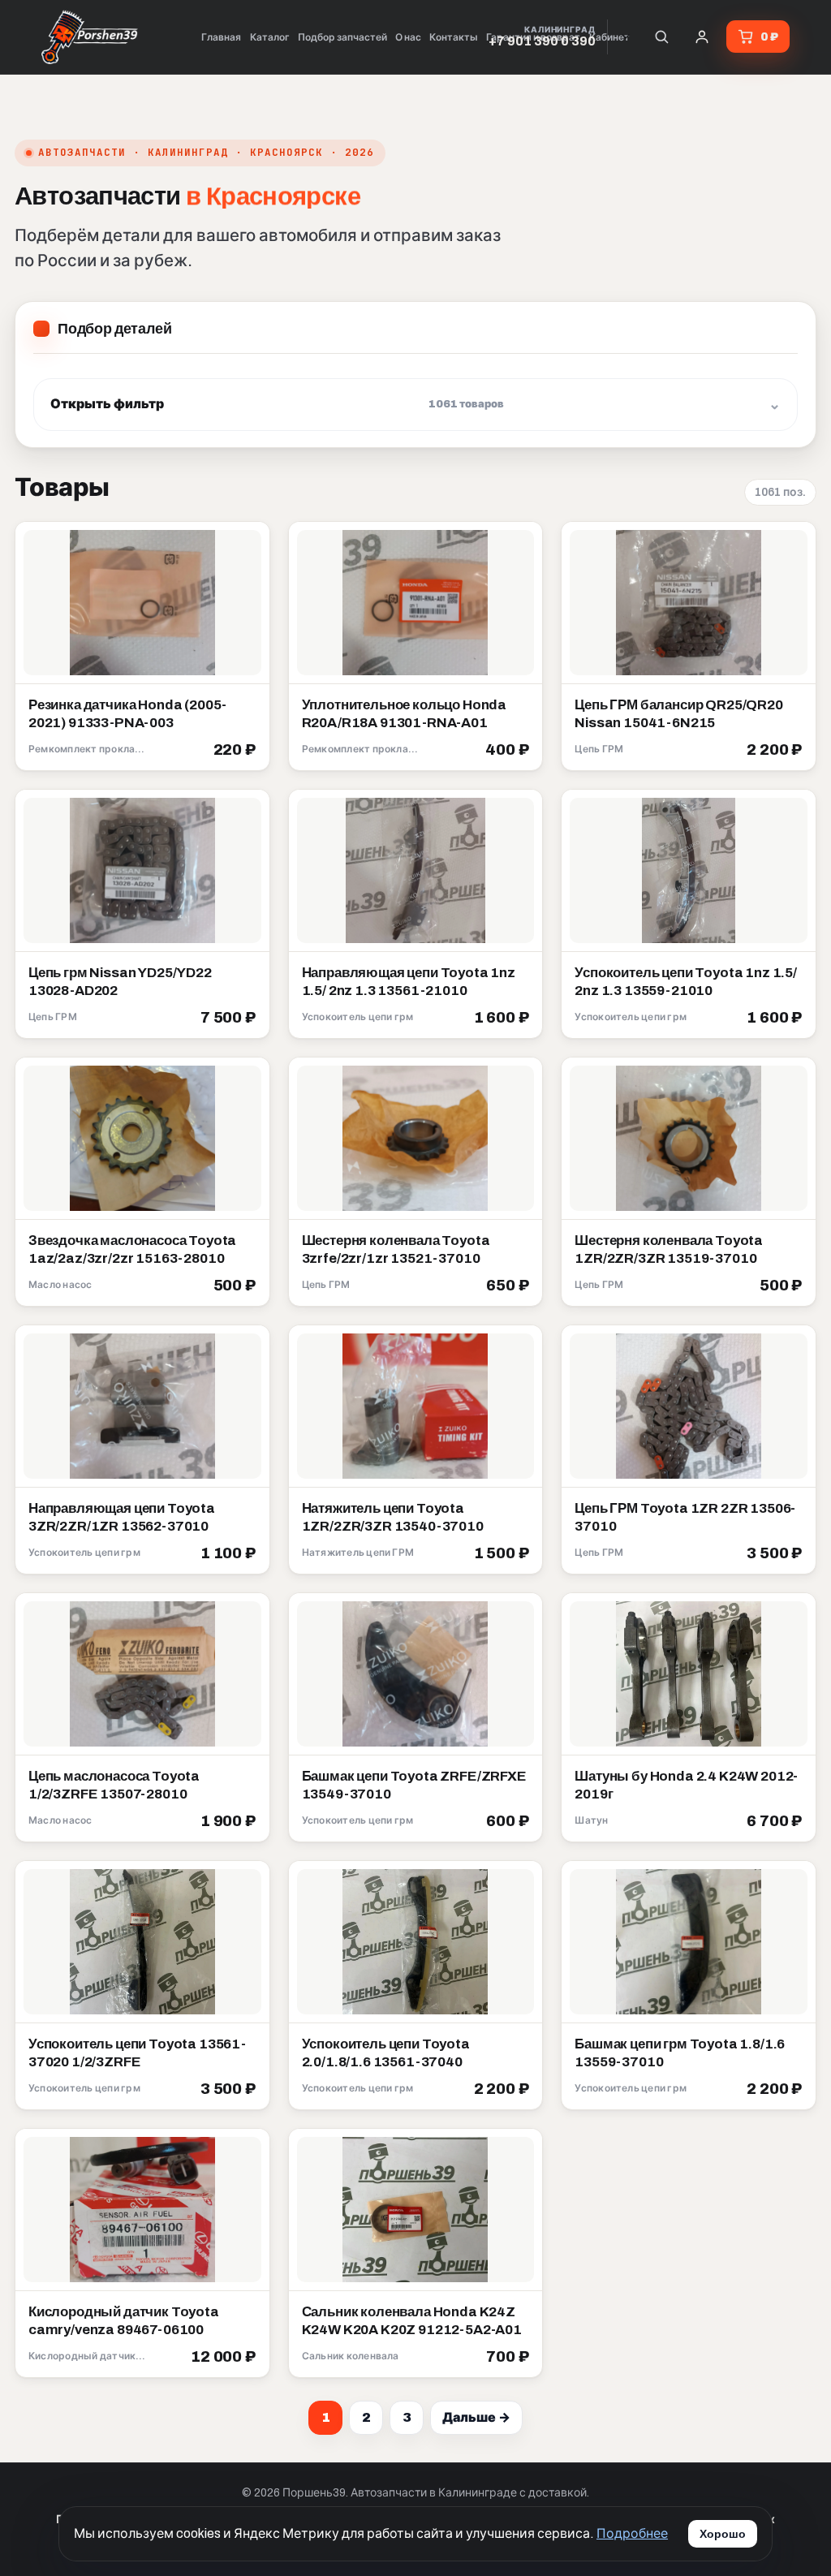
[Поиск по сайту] (661, 37)
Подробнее (632, 2533)
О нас (408, 37)
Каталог (270, 37)
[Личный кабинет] (702, 37)
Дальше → (476, 2417)
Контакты (454, 37)
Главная (221, 37)
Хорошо (723, 2534)
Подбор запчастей (342, 37)
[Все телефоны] (626, 37)
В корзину (218, 751)
